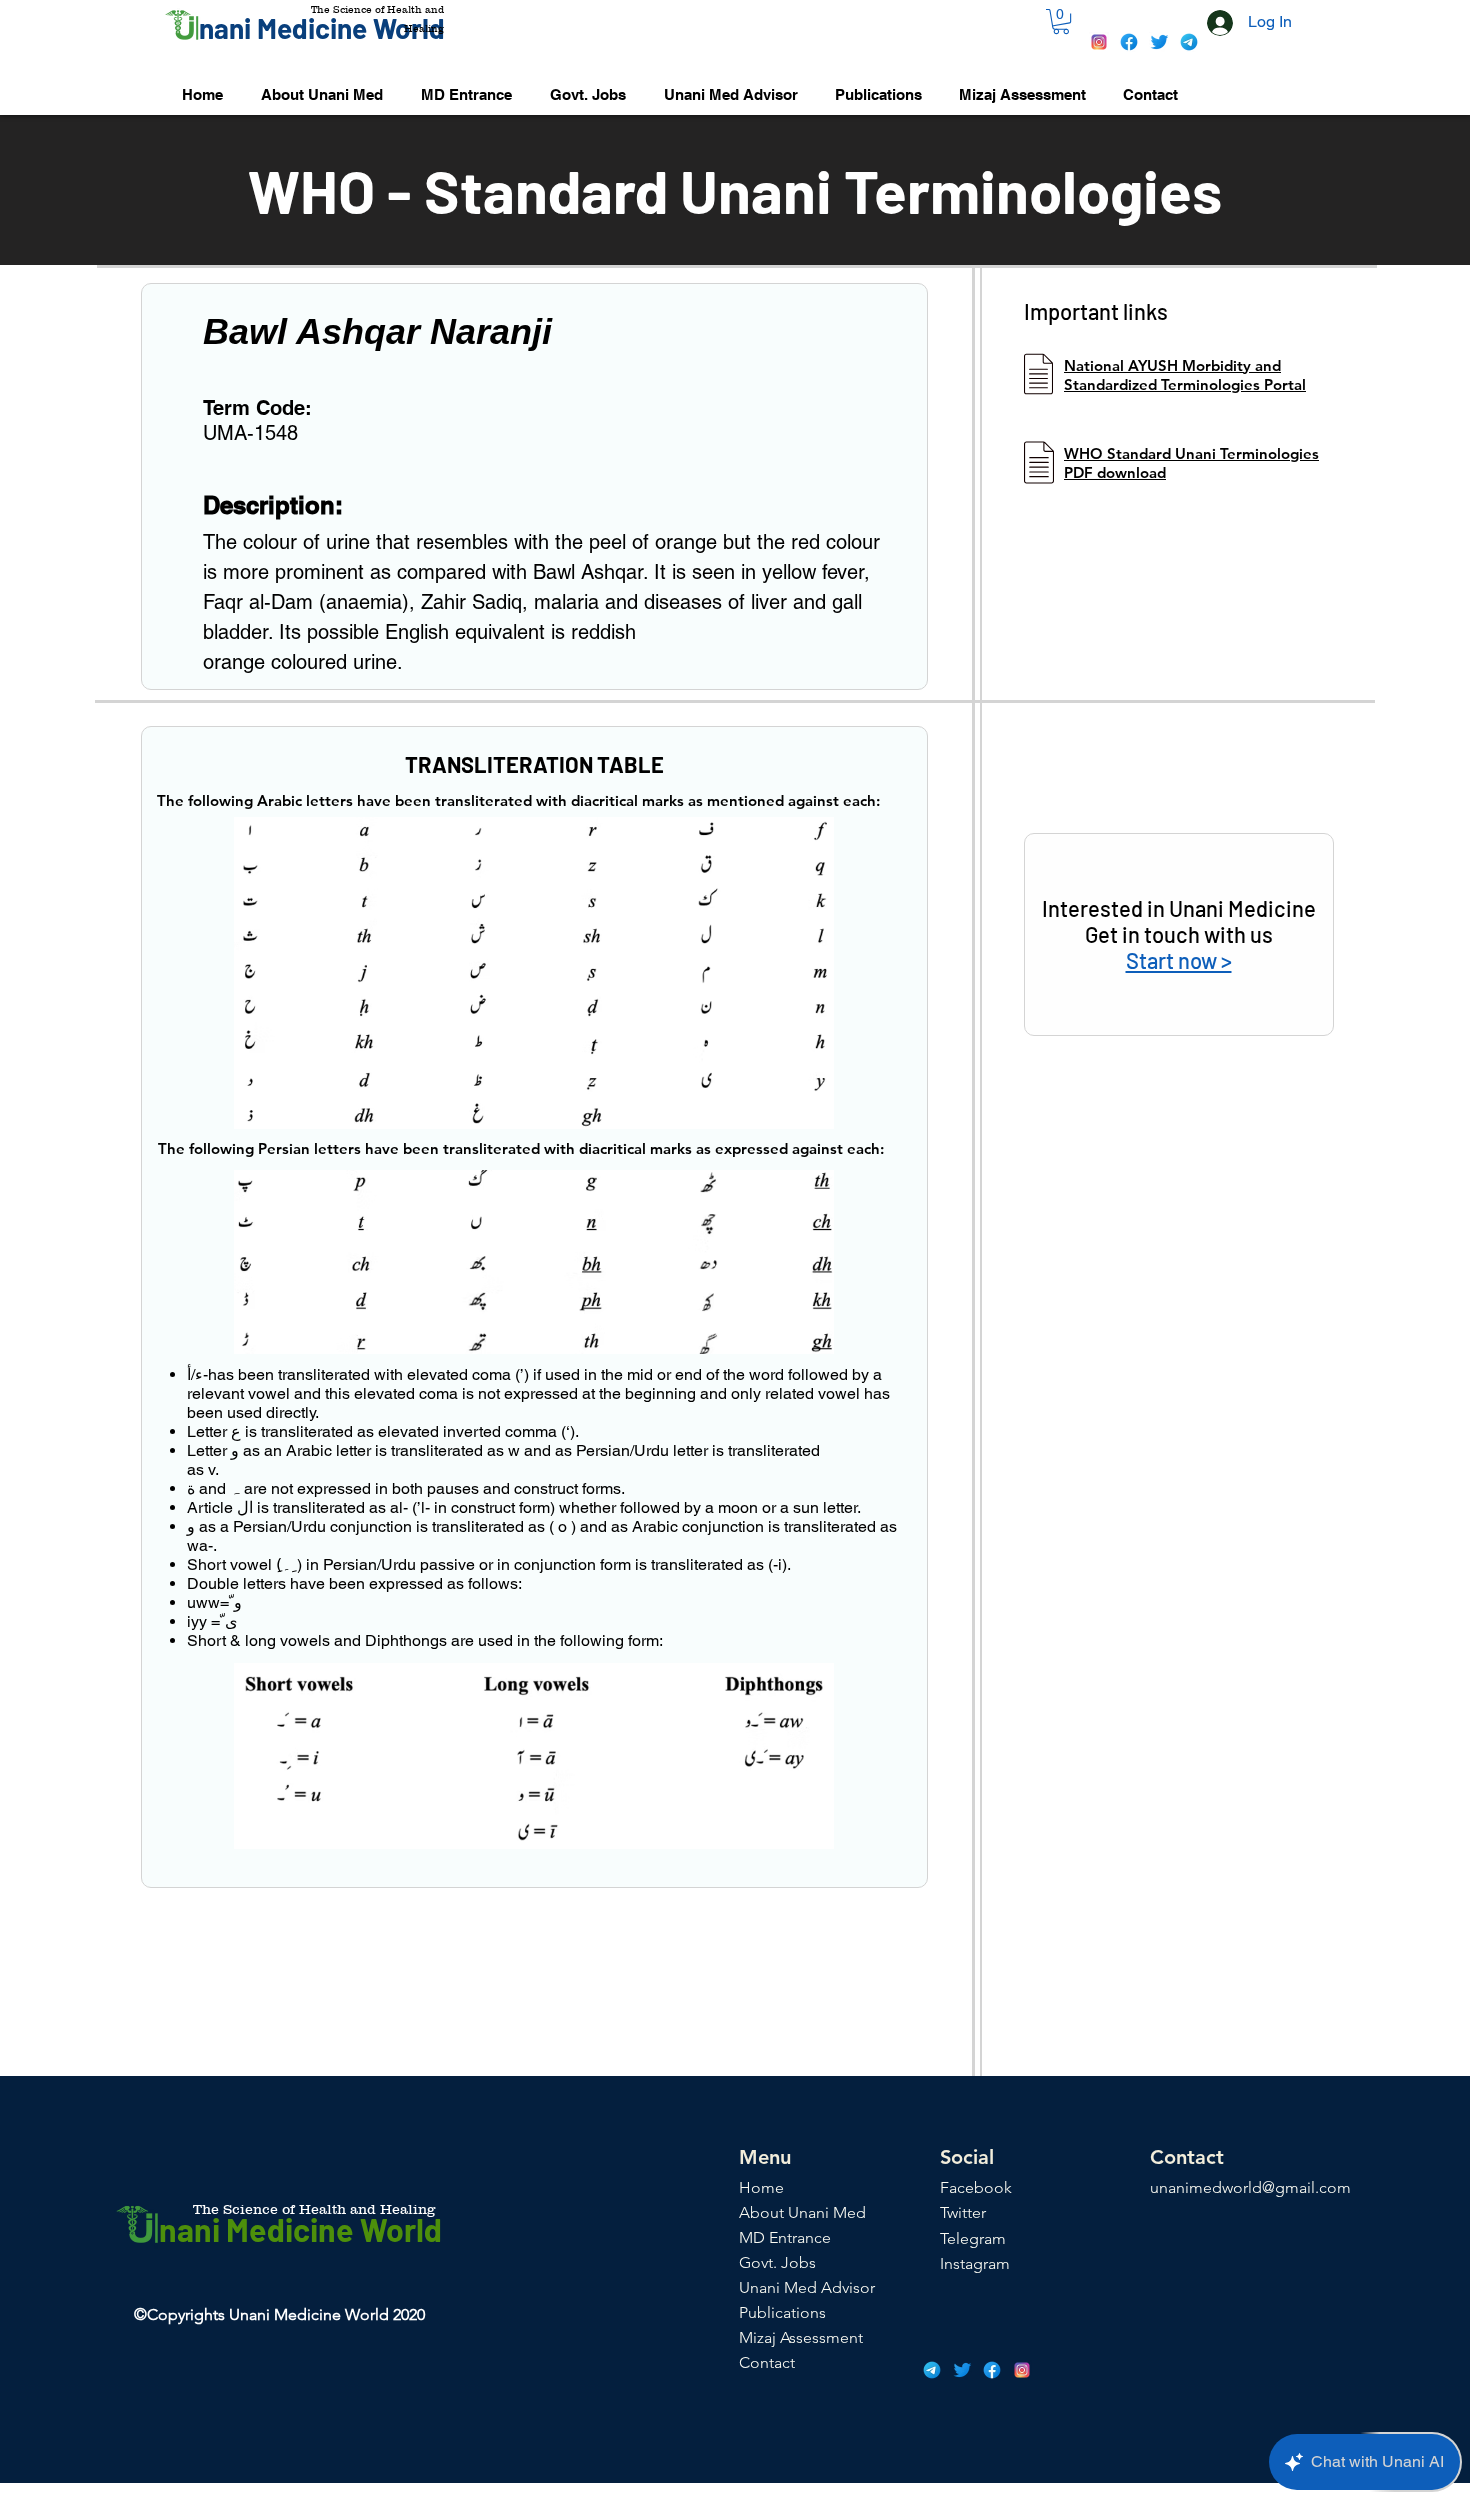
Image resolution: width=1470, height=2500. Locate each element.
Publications (782, 2312)
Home (761, 2187)
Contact (767, 2362)
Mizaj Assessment (801, 2337)
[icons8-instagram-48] (1099, 42)
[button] (1061, 21)
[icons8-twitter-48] (1159, 42)
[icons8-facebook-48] (1129, 42)
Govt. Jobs (777, 2262)
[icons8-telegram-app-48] (1189, 42)
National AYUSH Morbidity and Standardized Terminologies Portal (1185, 375)
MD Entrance (785, 2237)
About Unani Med (802, 2212)
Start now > (1179, 960)
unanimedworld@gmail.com (1250, 2187)
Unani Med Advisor (807, 2287)
